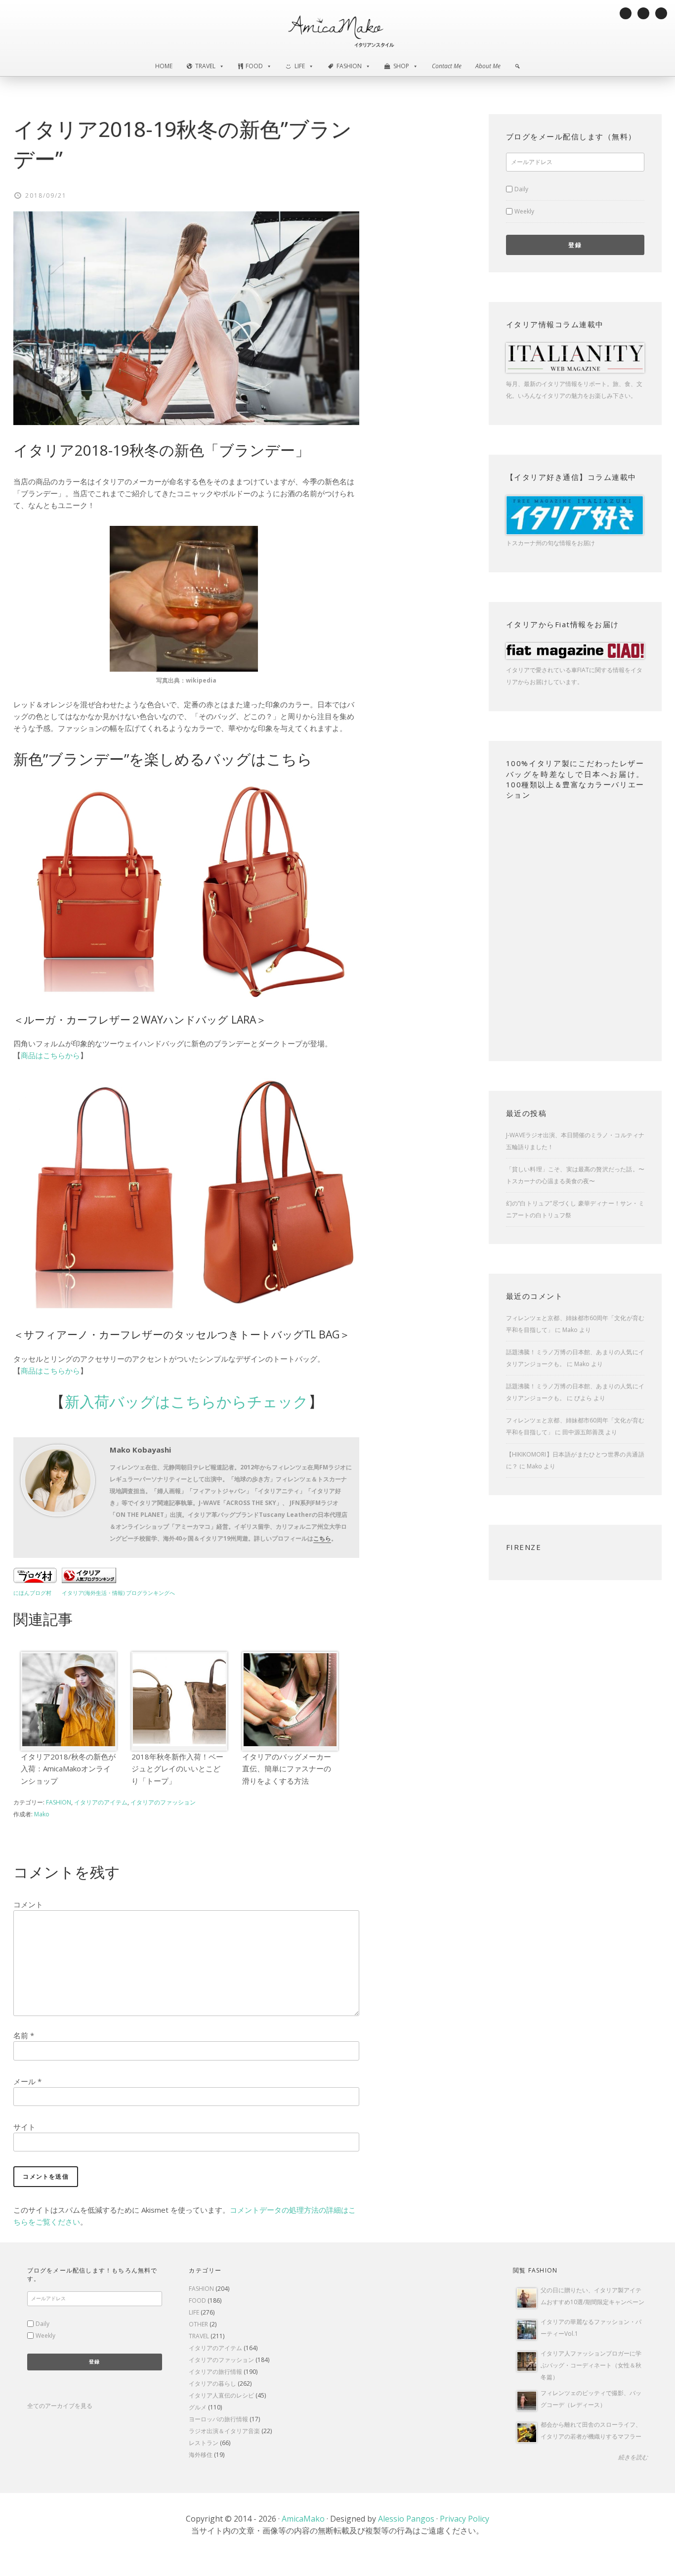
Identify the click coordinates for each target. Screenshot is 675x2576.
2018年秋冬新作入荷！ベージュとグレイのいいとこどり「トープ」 (177, 1768)
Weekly (524, 211)
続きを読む (633, 2457)
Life (300, 66)
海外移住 (201, 2455)
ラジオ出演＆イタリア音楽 (224, 2431)
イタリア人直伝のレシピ (221, 2395)
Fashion (349, 66)
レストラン (204, 2443)
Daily (521, 189)
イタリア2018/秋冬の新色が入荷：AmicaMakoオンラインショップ (68, 1768)
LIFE (194, 2312)
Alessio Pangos (406, 2519)
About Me (488, 66)
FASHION (59, 1802)
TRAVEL (199, 2336)
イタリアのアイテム (101, 1802)
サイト (24, 2127)
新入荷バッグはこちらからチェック (187, 1401)
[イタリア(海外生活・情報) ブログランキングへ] (89, 1580)
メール (27, 2081)
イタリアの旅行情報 (215, 2372)
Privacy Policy (464, 2519)
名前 (24, 2035)
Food (254, 66)
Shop (401, 66)
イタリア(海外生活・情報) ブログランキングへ (118, 1593)
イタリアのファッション (163, 1802)
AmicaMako (303, 2519)
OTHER (198, 2324)
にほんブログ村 (32, 1593)
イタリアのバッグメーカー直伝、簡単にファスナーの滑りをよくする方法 (287, 1768)
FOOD (197, 2300)
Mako (570, 1330)
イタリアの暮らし (212, 2383)
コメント (28, 1904)
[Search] (517, 66)
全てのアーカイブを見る (60, 2406)
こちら (322, 1538)
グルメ (198, 2407)
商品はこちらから (50, 1055)
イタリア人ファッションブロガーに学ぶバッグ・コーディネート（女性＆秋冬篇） (591, 2365)
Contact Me (447, 66)
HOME (164, 66)
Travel (205, 66)
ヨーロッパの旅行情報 (218, 2419)
